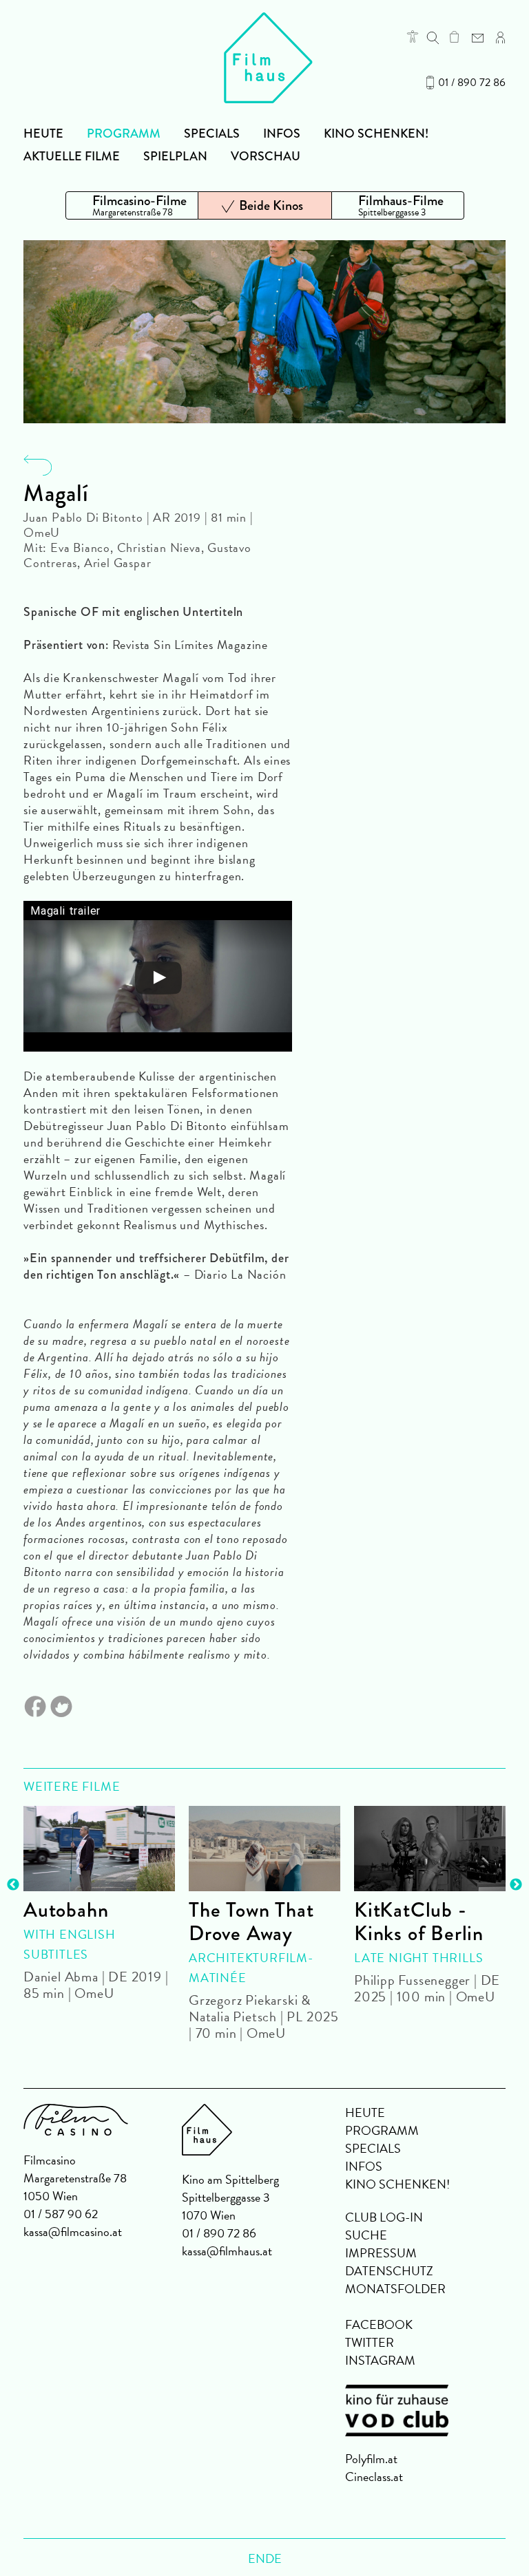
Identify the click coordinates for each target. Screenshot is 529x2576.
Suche (366, 2235)
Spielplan (175, 156)
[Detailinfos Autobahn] (99, 1849)
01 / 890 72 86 (472, 83)
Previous (13, 1885)
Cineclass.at (374, 2477)
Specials (212, 134)
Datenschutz (389, 2271)
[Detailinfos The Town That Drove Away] (264, 1849)
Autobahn (66, 1910)
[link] (454, 36)
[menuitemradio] (132, 205)
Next (516, 1885)
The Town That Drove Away (251, 1922)
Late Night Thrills (418, 1958)
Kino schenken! (376, 134)
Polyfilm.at (371, 2459)
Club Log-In (384, 2217)
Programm (124, 134)
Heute (43, 134)
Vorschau (266, 156)
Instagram (380, 2360)
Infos (282, 134)
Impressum (381, 2253)
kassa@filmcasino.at (73, 2232)
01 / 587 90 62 (61, 2214)
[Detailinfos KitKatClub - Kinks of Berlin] (430, 1849)
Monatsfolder (395, 2289)
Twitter (370, 2342)
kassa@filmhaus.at (227, 2251)
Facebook (379, 2324)
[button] (413, 36)
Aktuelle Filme (72, 156)
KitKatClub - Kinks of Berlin (419, 1922)
